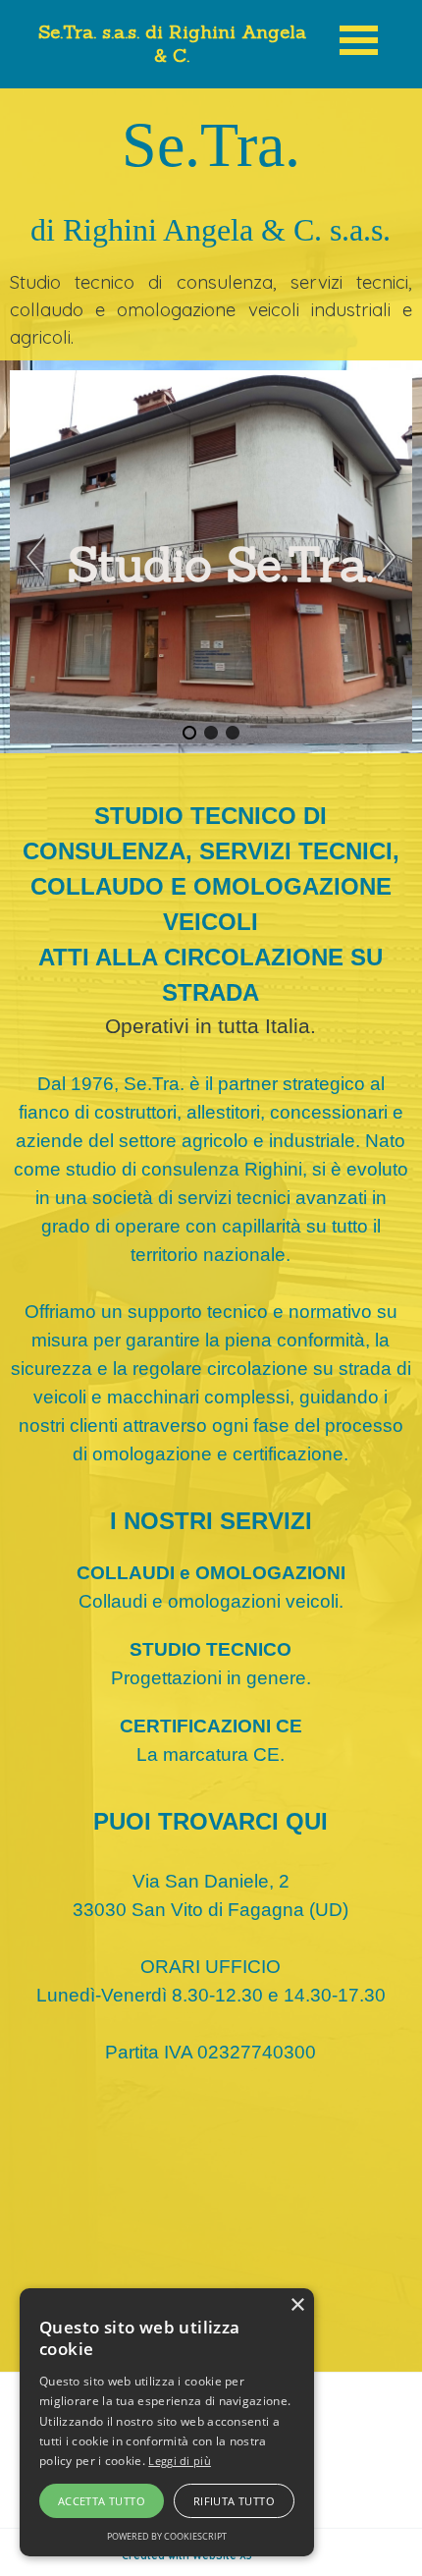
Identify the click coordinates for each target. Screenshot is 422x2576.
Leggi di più (180, 2461)
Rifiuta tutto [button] (234, 2501)
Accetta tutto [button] (102, 2501)
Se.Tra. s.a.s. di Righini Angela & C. (175, 43)
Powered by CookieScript (167, 2536)
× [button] (297, 2305)
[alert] (167, 2422)
